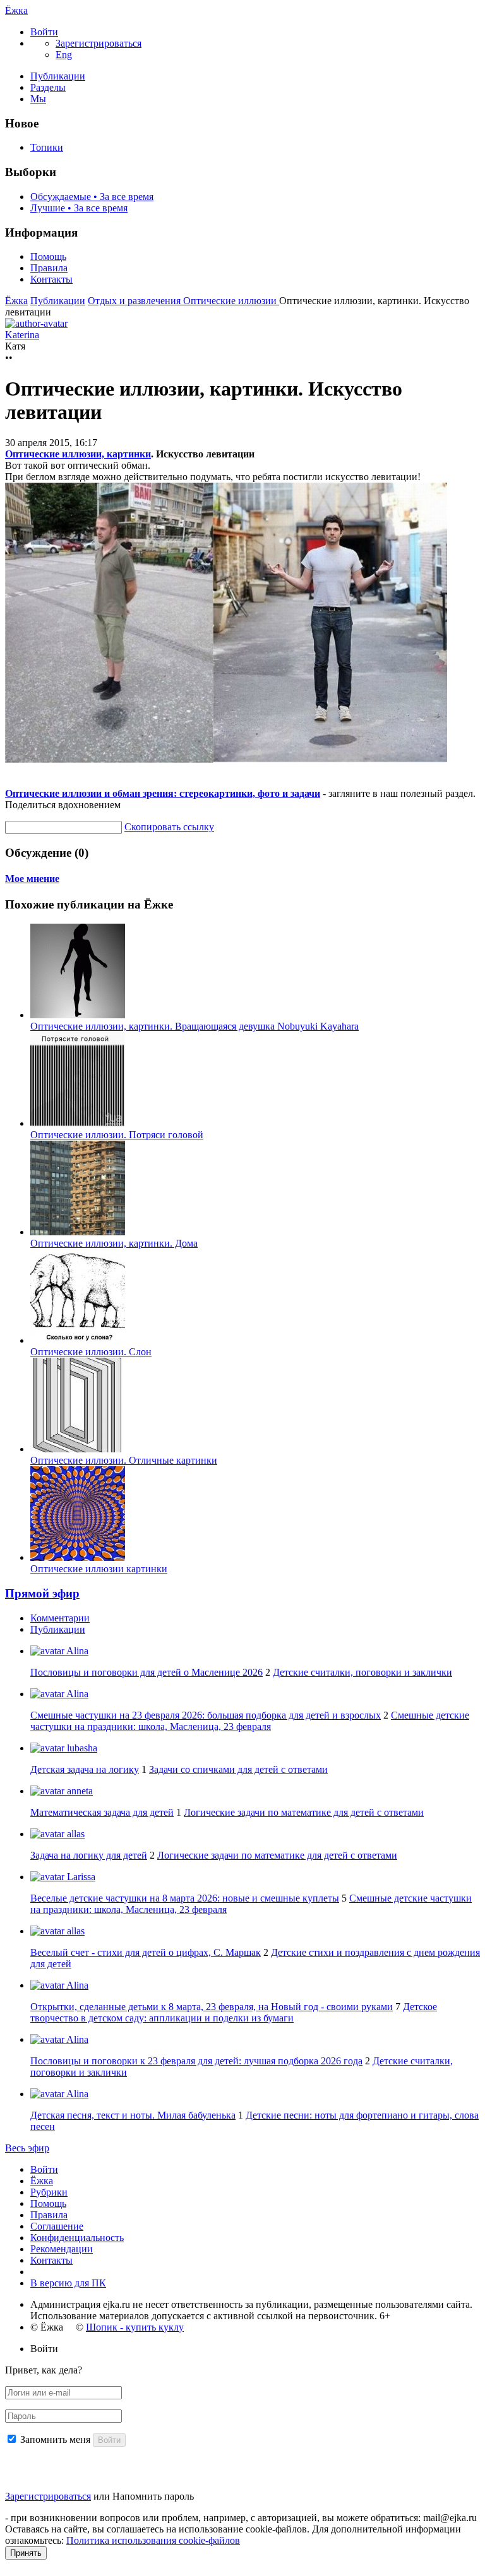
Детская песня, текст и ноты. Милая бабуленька (133, 2115)
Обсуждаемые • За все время (92, 197)
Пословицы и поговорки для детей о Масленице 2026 (147, 1672)
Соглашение (57, 2226)
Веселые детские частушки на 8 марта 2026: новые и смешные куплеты (185, 1898)
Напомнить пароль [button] (153, 2496)
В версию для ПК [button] (68, 2283)
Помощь (48, 256)
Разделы (48, 87)
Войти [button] (44, 2349)
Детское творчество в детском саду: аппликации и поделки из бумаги (234, 2012)
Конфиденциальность (77, 2238)
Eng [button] (64, 55)
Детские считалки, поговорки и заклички (362, 1672)
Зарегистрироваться (48, 2496)
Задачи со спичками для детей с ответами (238, 1769)
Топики (47, 147)
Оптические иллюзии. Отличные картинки (124, 1460)
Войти (44, 2169)
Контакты (51, 279)
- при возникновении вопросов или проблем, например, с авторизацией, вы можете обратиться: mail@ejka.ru (241, 2518)
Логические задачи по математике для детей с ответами (304, 1812)
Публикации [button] (58, 1629)
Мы (38, 99)
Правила (49, 268)
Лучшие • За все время (79, 208)
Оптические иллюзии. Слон (91, 1352)
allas (75, 1834)
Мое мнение (32, 879)
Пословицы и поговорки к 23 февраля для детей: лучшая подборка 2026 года (196, 2061)
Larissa (80, 1877)
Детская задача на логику (85, 1769)
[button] (44, 32)
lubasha (81, 1748)
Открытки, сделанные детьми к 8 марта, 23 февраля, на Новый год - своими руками (212, 2007)
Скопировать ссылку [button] (169, 827)
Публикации (58, 76)
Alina (76, 1651)
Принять (26, 2553)
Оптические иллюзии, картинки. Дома (114, 1243)
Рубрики (49, 2192)
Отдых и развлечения (135, 301)
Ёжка (16, 10)
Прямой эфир (42, 1593)
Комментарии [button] (60, 1618)
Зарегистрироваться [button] (99, 43)
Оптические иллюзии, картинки (78, 454)
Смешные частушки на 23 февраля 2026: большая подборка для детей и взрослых (206, 1715)
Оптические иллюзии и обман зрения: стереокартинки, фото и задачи (163, 793)
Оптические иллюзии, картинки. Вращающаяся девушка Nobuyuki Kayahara (195, 1026)
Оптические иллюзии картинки (99, 1569)
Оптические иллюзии (231, 301)
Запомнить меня (55, 2439)
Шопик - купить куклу (135, 2327)
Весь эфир (27, 2148)
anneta (79, 1791)
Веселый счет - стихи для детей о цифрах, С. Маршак (146, 1952)
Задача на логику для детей (89, 1855)
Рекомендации (62, 2249)
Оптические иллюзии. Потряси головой (117, 1135)
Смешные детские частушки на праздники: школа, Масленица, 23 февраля (250, 1721)
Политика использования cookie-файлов (153, 2540)
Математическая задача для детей (102, 1812)
